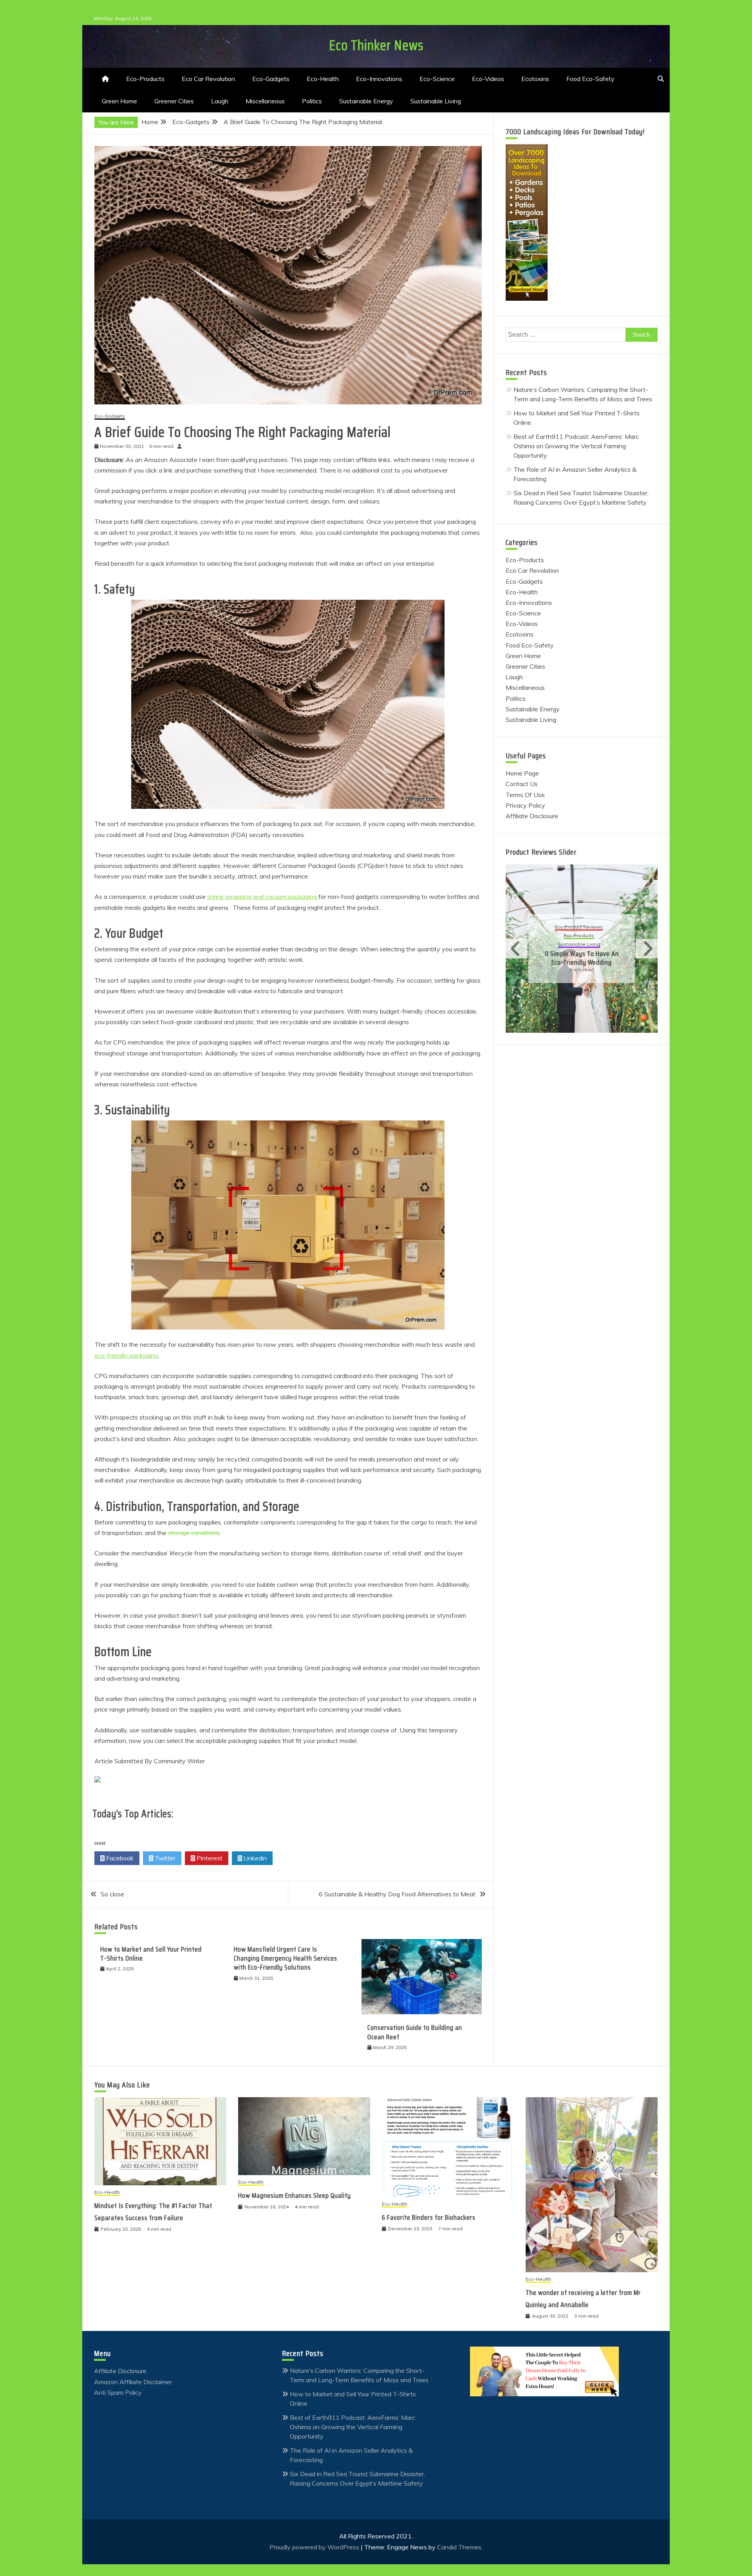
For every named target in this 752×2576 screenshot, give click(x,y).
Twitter (164, 1858)
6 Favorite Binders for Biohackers (429, 2217)
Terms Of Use (525, 795)
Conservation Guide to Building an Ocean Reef (415, 2032)
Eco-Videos (488, 79)
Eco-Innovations (379, 79)
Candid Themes (459, 2547)
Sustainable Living (436, 101)
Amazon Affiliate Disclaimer (133, 2382)
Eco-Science (437, 79)
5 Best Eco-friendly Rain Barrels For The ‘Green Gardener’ (582, 953)
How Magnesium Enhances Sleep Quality (295, 2195)
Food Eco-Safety (590, 79)
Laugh (220, 101)
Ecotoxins (535, 79)
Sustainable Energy (366, 101)
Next (647, 949)
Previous (517, 949)
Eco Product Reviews (579, 927)
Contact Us (522, 784)
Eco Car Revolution (208, 79)
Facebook (119, 1858)
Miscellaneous (265, 101)
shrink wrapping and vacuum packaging (263, 897)
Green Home (119, 101)
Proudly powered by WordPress (315, 2547)
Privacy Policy (525, 805)
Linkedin (254, 1858)
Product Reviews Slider (541, 852)
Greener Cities (174, 101)
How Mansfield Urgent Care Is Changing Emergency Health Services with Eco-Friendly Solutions (286, 1958)
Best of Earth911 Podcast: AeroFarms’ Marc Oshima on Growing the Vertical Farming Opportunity (576, 446)
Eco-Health (323, 79)
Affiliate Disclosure (532, 816)
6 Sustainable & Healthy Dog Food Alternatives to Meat (397, 1894)
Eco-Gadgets (271, 79)
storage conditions (194, 1533)
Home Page (522, 773)
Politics (312, 101)
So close (112, 1894)
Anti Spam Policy (118, 2392)
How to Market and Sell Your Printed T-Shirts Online (151, 1954)
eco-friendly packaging (126, 1355)
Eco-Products (145, 79)
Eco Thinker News (376, 45)
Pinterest (209, 1858)
